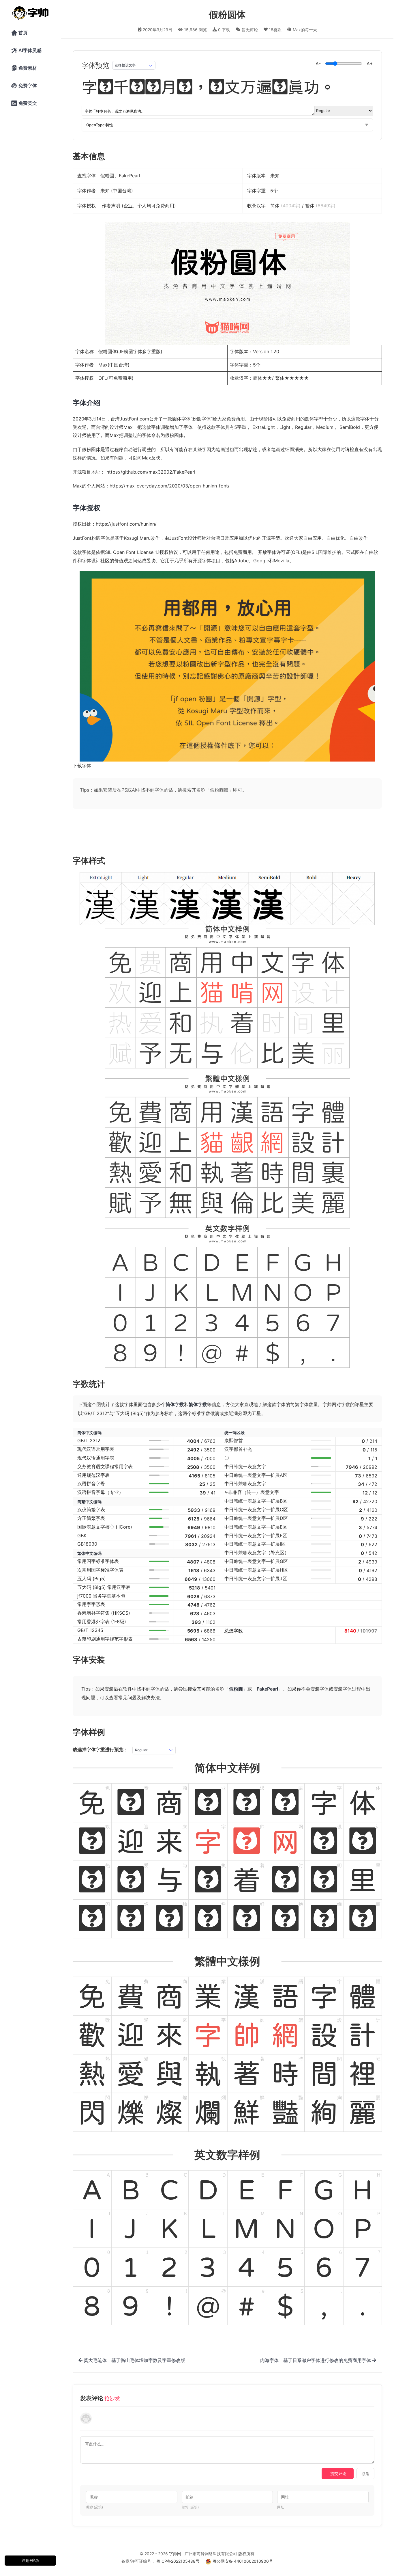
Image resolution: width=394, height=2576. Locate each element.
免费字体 (24, 86)
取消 (365, 2474)
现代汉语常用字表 (96, 1449)
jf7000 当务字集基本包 (101, 1596)
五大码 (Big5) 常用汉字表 (104, 1587)
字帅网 (175, 2554)
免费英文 (24, 103)
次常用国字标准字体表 (100, 1570)
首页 (19, 33)
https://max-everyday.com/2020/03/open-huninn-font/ (170, 486)
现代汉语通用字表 (96, 1458)
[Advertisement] (197, 831)
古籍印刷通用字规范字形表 (105, 1639)
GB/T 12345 (90, 1630)
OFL (103, 378)
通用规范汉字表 (93, 1475)
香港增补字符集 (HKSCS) (104, 1613)
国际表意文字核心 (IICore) (105, 1527)
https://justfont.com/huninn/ (126, 524)
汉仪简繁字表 (91, 1510)
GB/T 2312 (89, 1440)
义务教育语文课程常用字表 (105, 1466)
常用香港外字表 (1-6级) (102, 1622)
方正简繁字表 (91, 1518)
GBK (82, 1535)
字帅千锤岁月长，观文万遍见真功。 (209, 87)
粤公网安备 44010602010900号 (243, 2561)
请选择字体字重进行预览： (100, 1749)
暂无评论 (250, 30)
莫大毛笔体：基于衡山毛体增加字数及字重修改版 (134, 2360)
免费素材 (24, 68)
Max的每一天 (305, 30)
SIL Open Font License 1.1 (132, 552)
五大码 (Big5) (92, 1579)
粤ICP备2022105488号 (178, 2561)
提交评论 (338, 2473)
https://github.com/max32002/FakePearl (151, 472)
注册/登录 (30, 2560)
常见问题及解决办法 (139, 1698)
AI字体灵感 (26, 51)
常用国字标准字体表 (98, 1561)
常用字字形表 (91, 1604)
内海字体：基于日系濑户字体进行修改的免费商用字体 (316, 2360)
